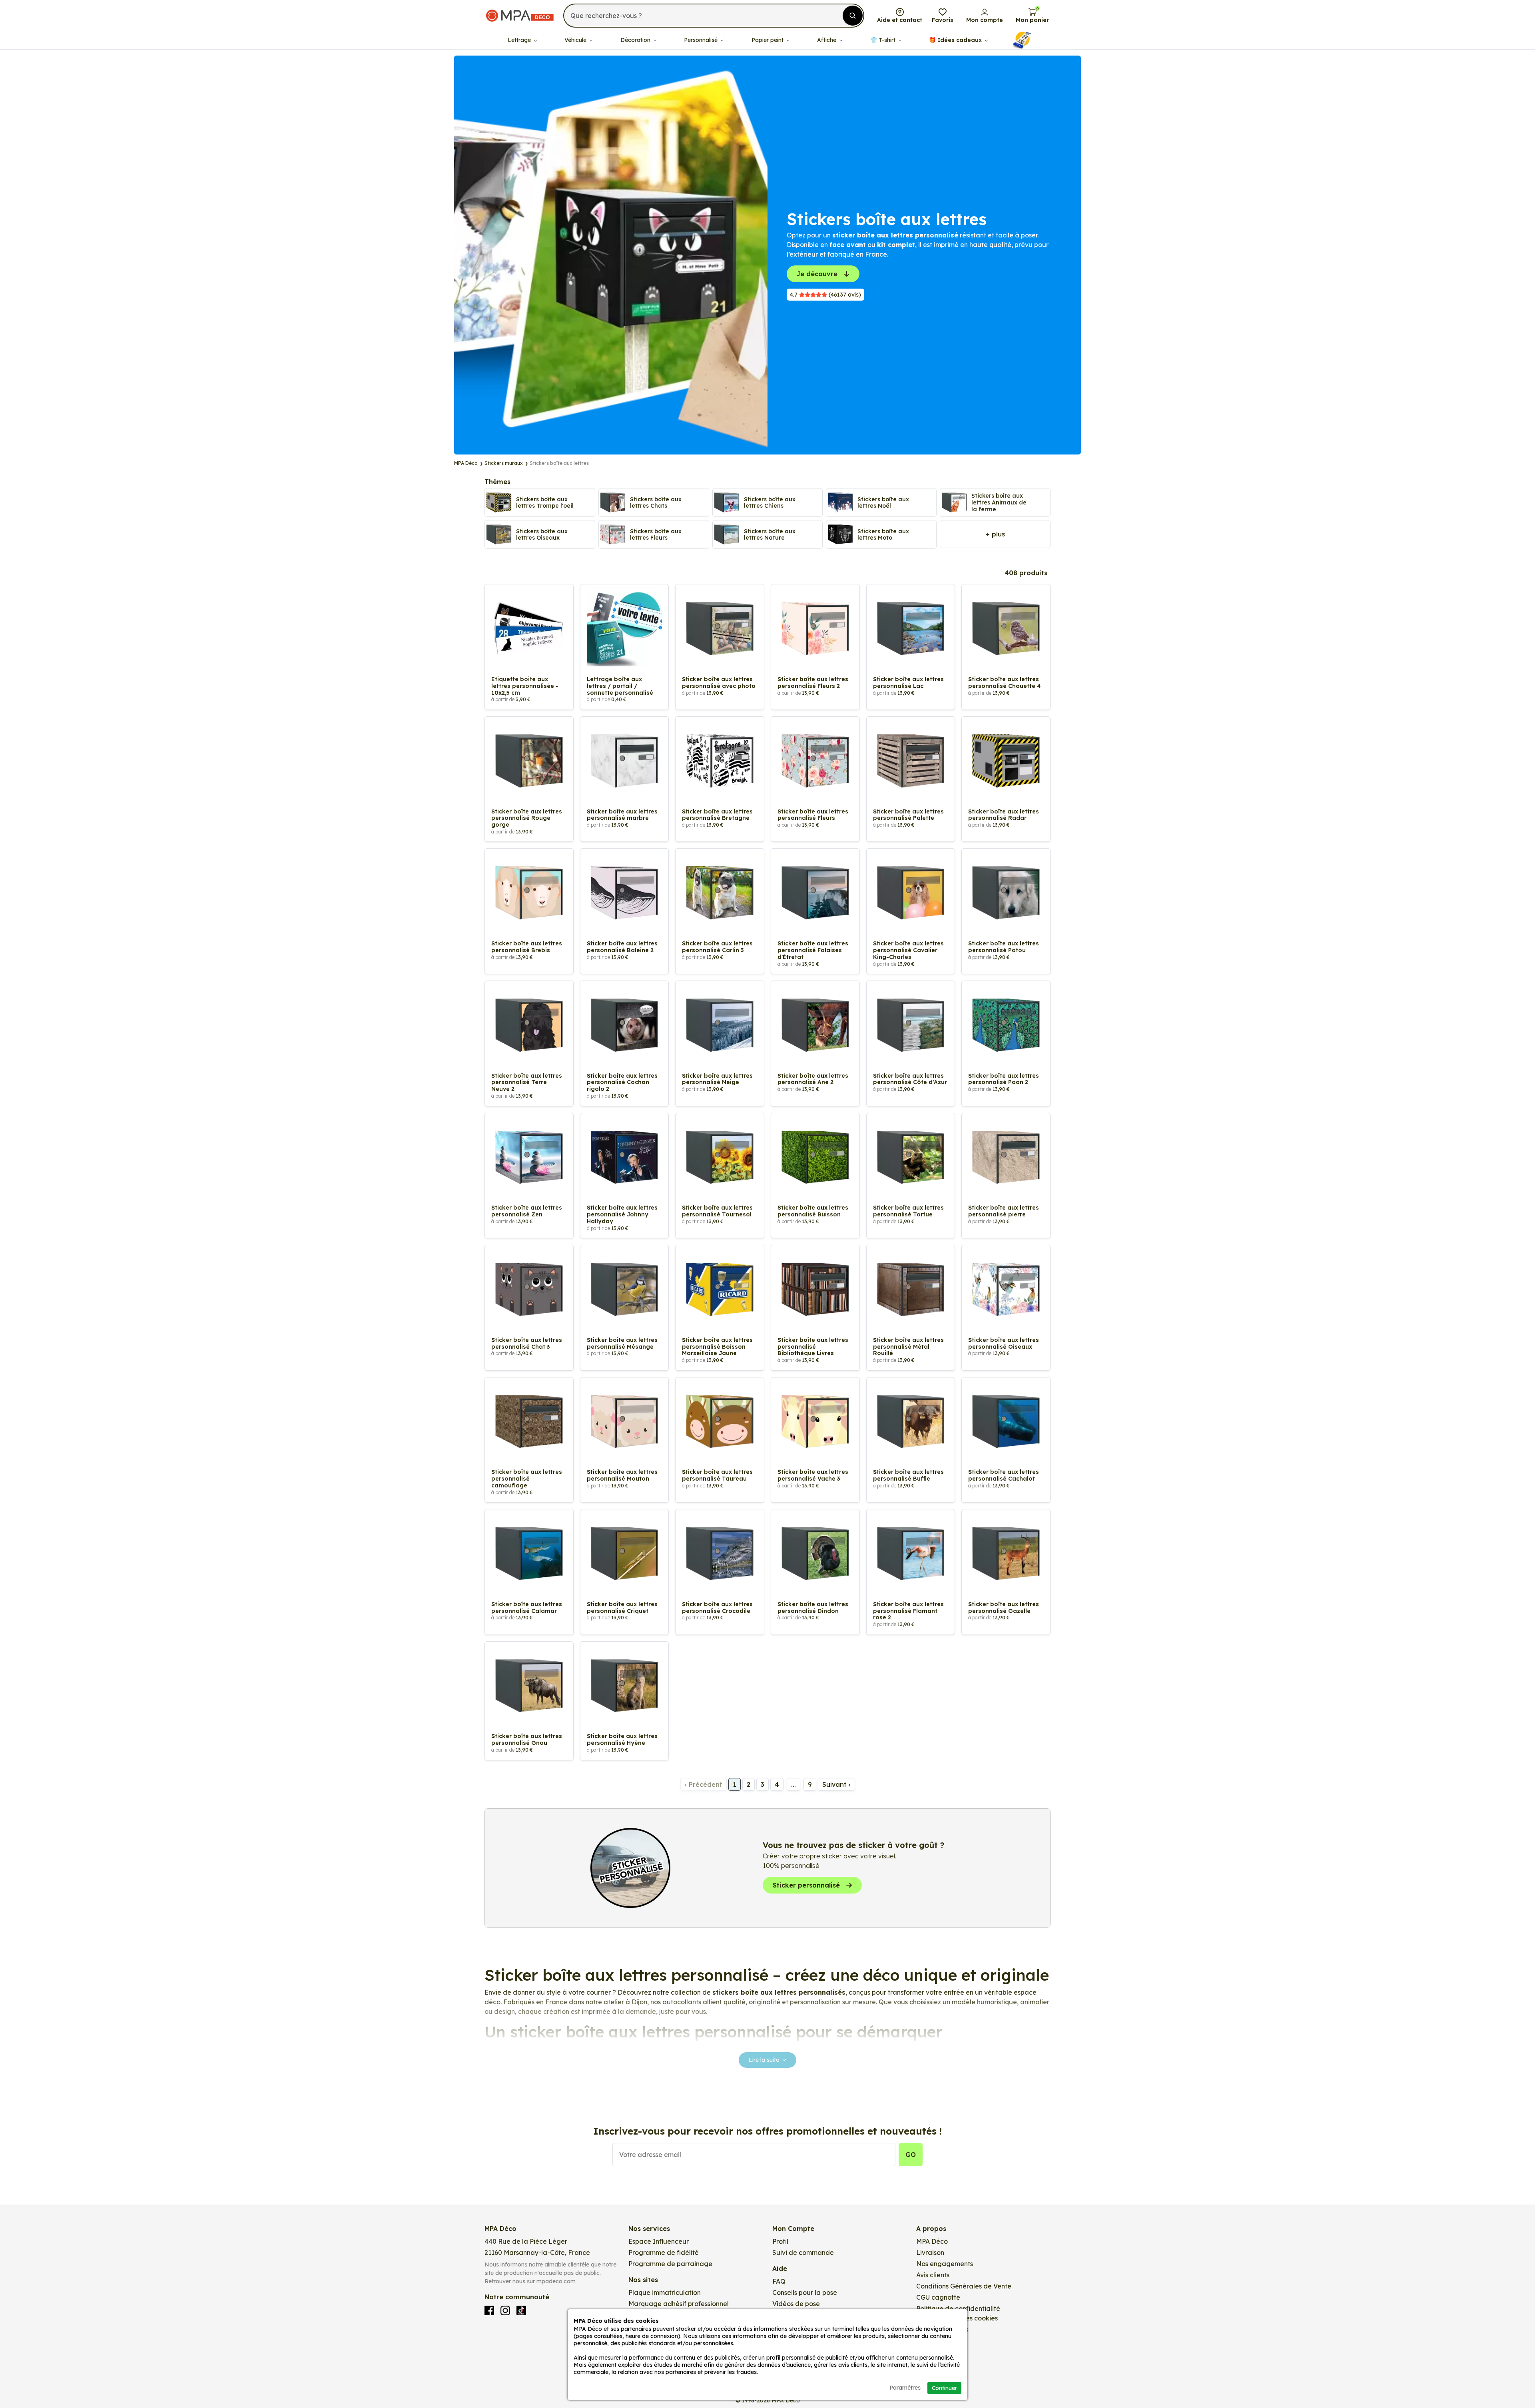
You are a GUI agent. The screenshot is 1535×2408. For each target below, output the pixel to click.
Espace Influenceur (659, 2241)
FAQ (779, 2281)
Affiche (827, 40)
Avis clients (933, 2275)
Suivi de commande (803, 2253)
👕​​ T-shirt (884, 40)
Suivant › (836, 1784)
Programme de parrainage (670, 2264)
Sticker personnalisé (806, 1885)
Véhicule (576, 40)
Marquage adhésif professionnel (679, 2304)
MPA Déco (932, 2241)
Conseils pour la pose (805, 2292)
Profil (780, 2241)
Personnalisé (702, 40)
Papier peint (768, 40)
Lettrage (520, 40)
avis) (825, 295)
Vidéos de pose (796, 2304)
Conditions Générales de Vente (964, 2286)
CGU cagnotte (938, 2297)
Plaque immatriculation (665, 2292)
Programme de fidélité (664, 2253)
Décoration (636, 40)
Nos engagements (945, 2264)
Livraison (930, 2253)
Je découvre (817, 274)
